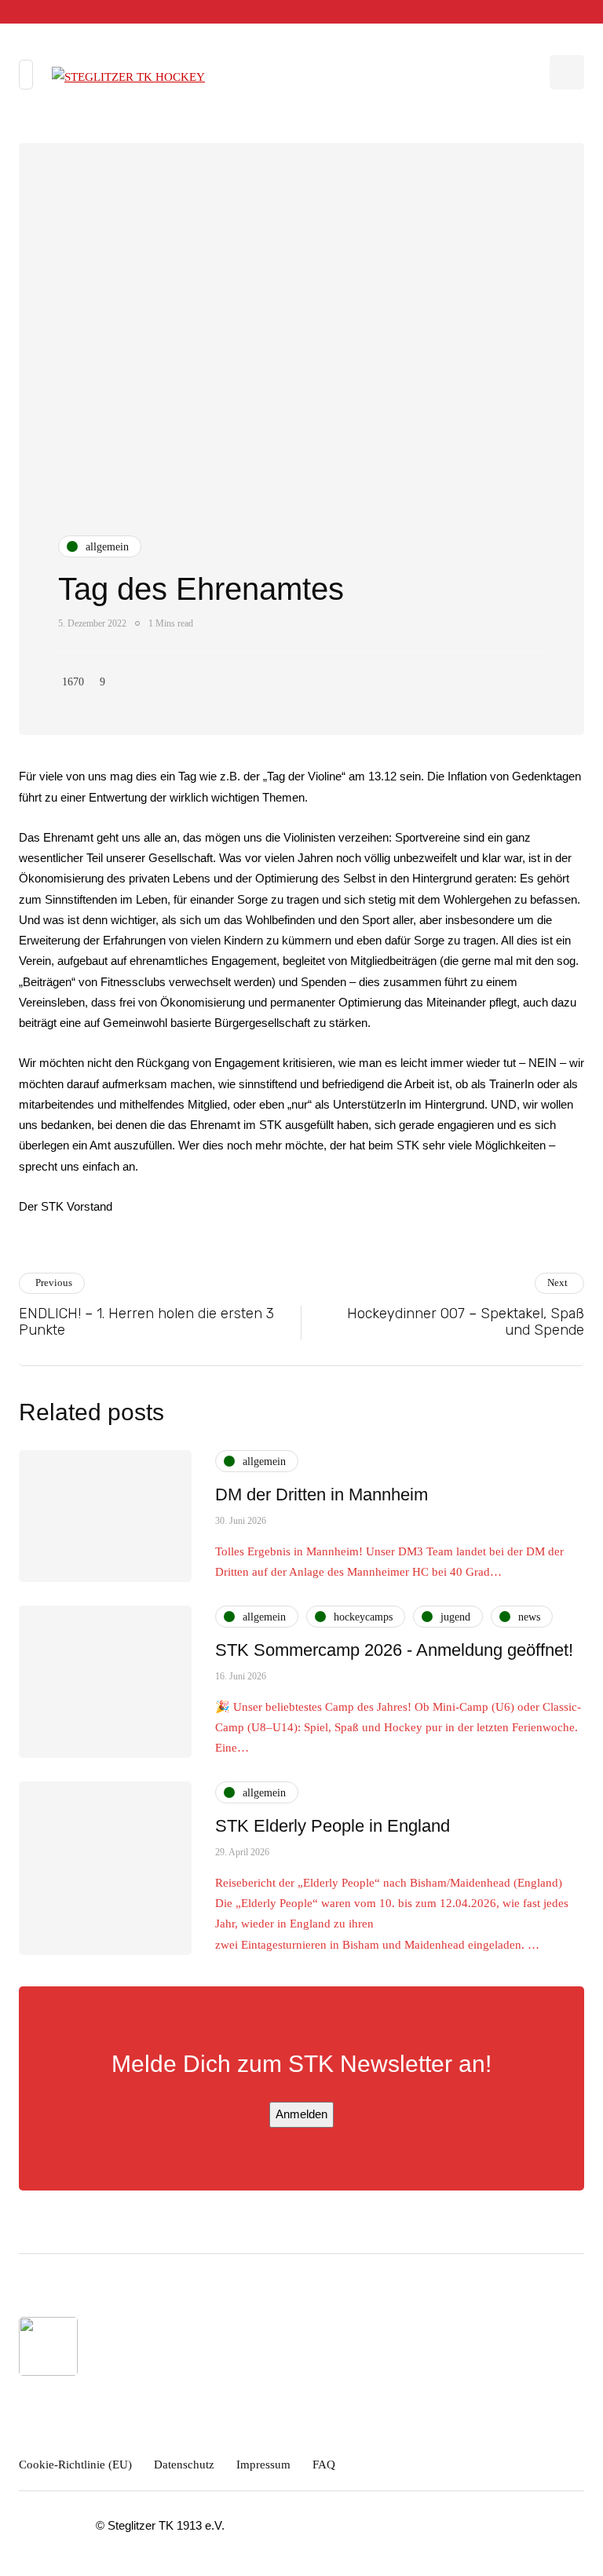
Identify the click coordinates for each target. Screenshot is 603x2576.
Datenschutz (184, 2465)
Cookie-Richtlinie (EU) (75, 2465)
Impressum (263, 2465)
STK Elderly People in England (333, 1826)
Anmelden (301, 2114)
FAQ (324, 2465)
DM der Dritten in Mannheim (322, 1494)
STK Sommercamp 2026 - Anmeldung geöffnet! (394, 1650)
